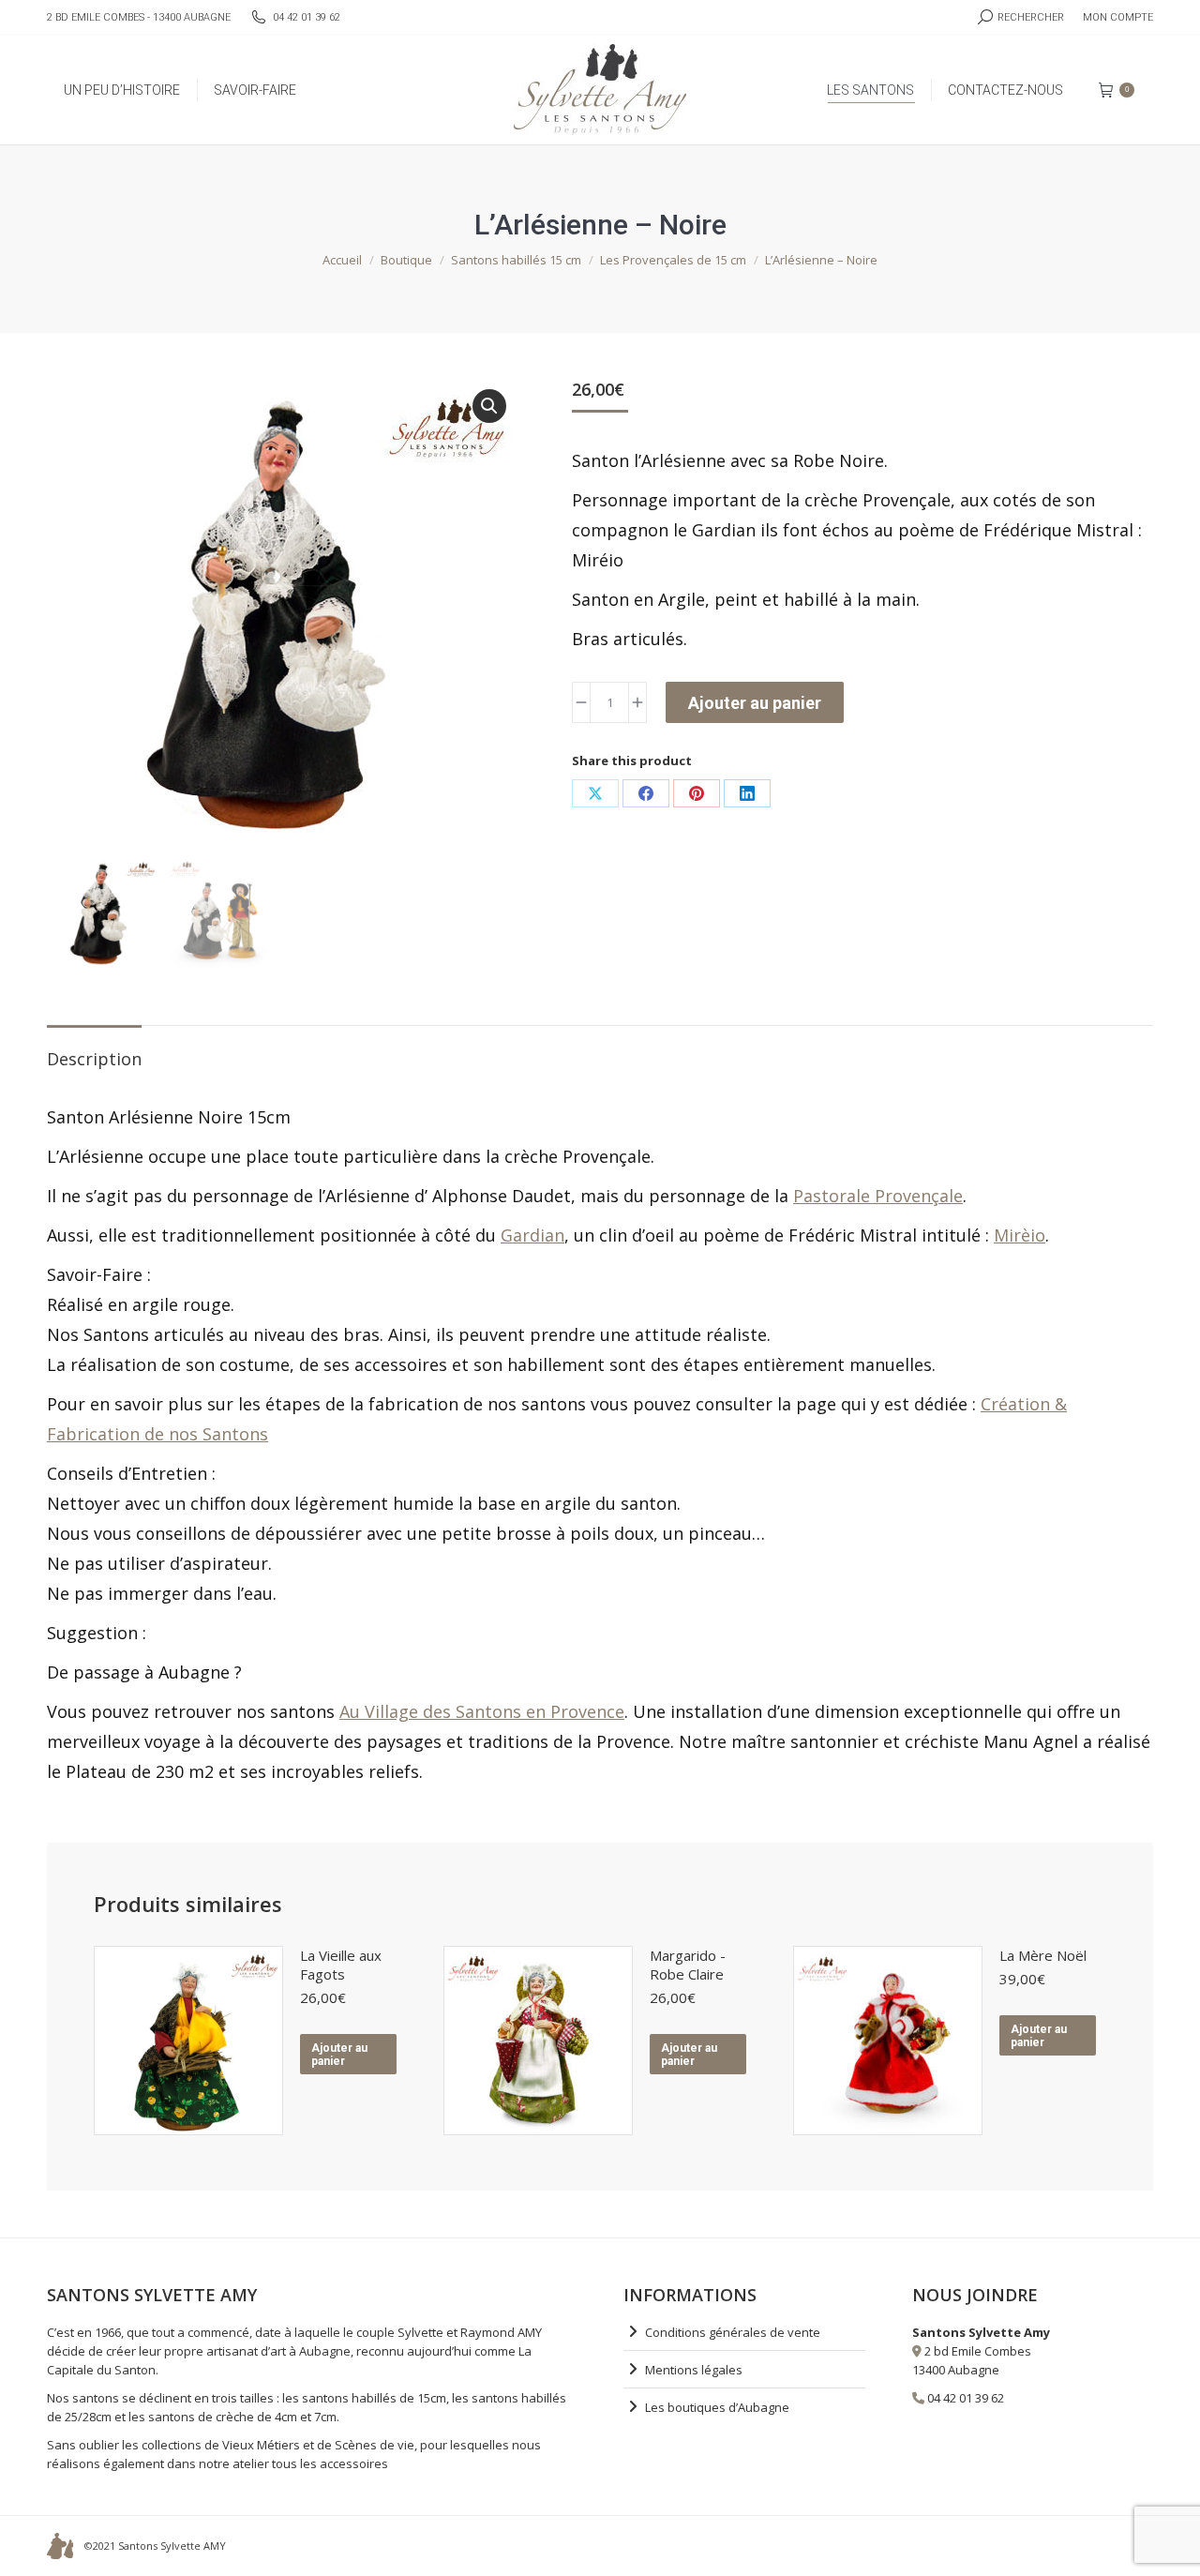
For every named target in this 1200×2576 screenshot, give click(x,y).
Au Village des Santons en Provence (482, 1711)
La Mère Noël (1043, 1955)
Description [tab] (94, 1059)
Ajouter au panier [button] (339, 2055)
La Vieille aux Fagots (341, 1965)
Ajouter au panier (755, 703)
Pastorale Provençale (878, 1196)
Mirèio (1020, 1235)
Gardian (532, 1235)
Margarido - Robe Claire (688, 1965)
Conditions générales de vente (733, 2332)
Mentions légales (694, 2370)
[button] (489, 406)
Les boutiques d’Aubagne (717, 2407)
